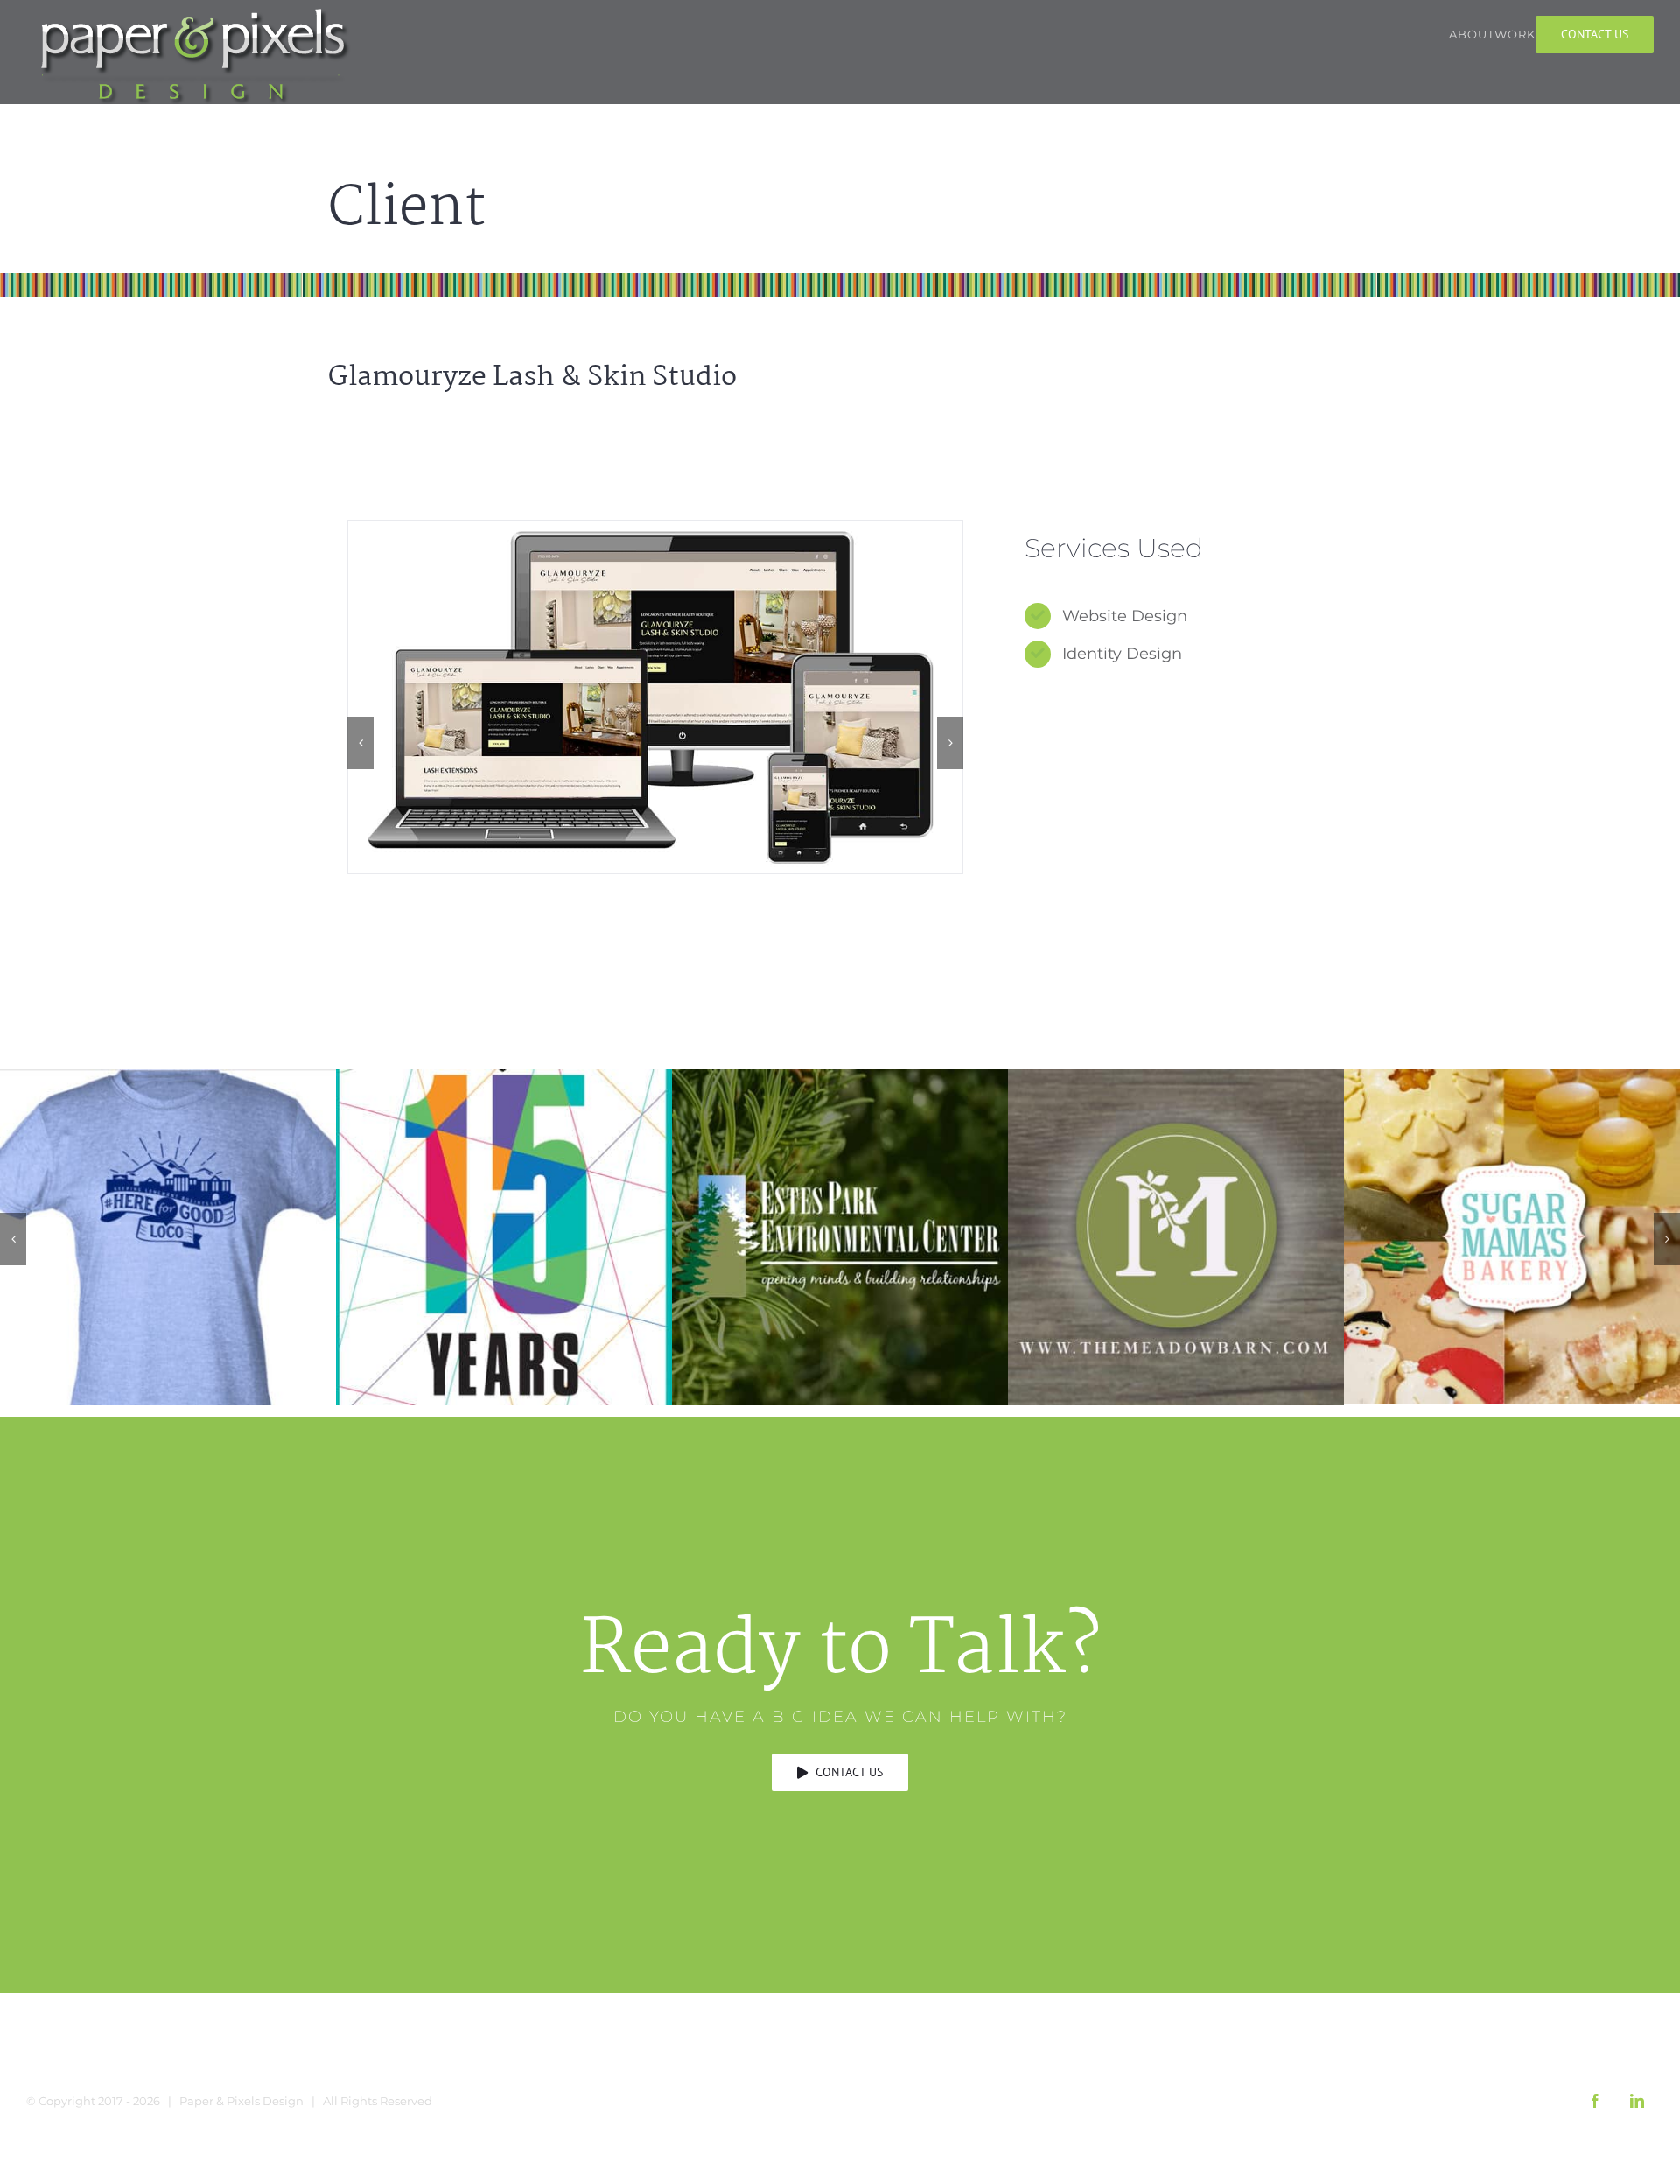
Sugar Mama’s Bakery (1512, 1236)
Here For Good (168, 1237)
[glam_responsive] (655, 696)
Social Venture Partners (504, 1237)
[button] (360, 743)
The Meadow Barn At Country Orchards (1176, 1237)
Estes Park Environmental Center (840, 1237)
